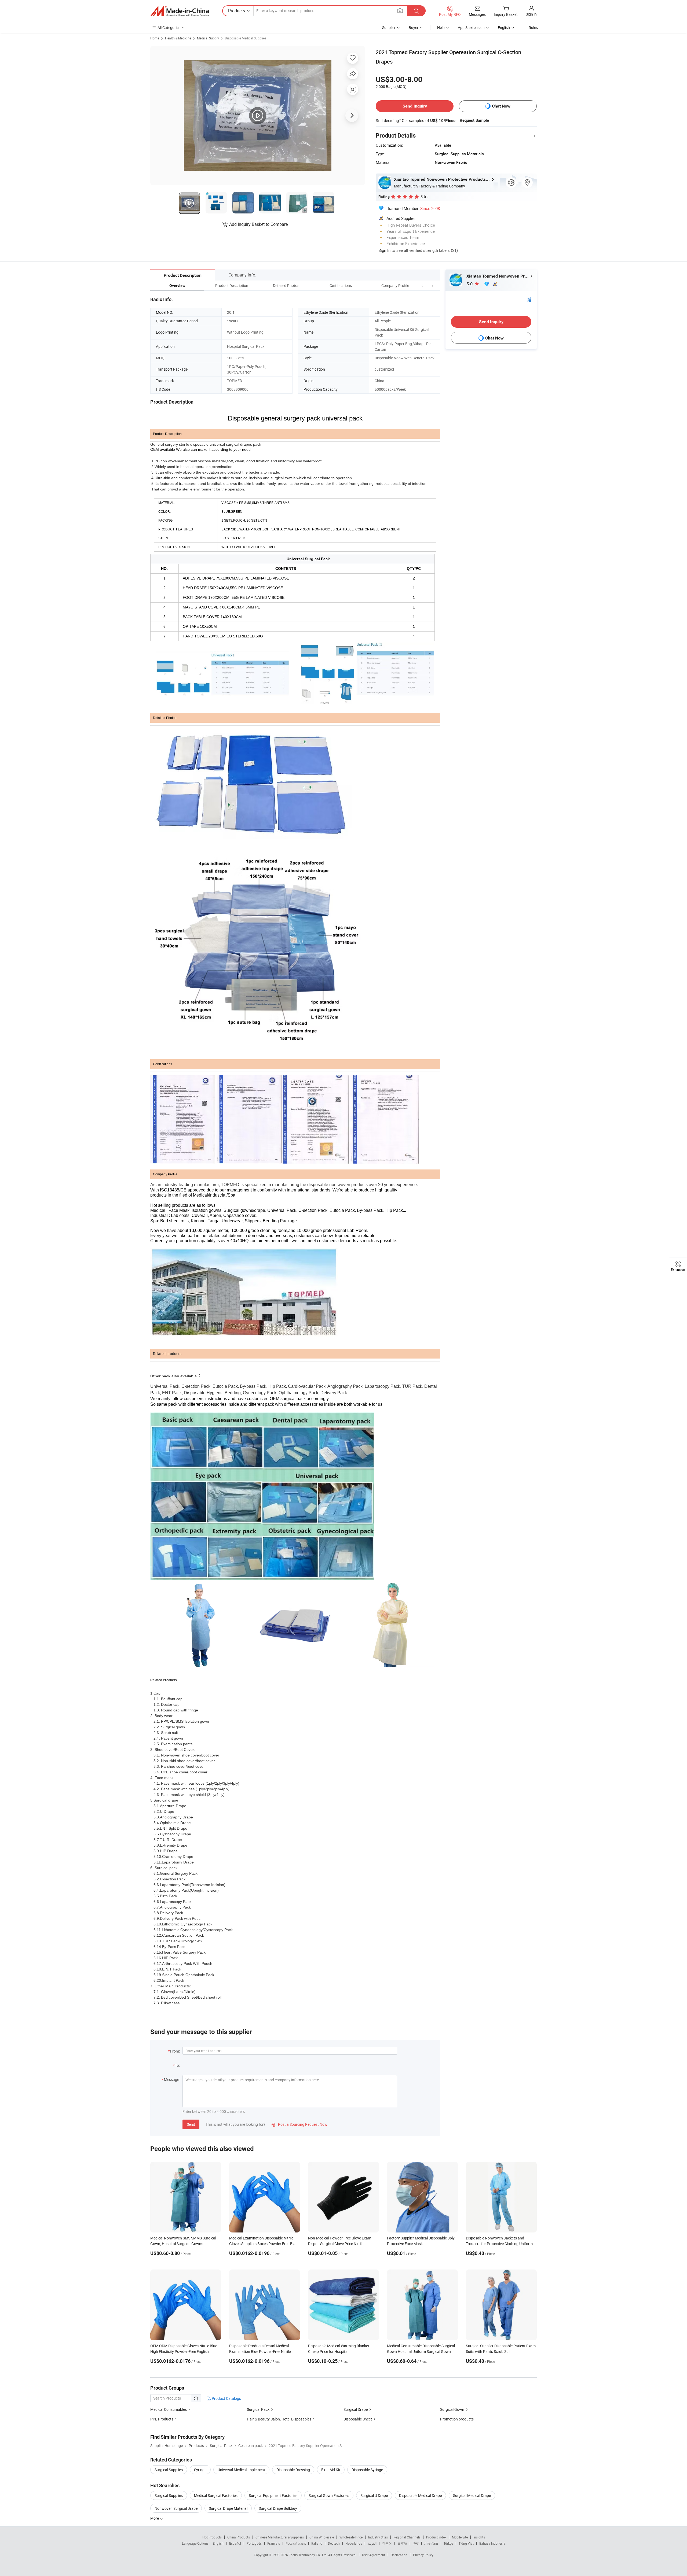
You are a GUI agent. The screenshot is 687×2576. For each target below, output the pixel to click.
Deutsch (334, 2543)
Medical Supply (208, 38)
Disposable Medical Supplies (246, 38)
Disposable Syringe (367, 2470)
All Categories (169, 27)
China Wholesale (322, 2537)
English (218, 2543)
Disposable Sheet (358, 2419)
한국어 (387, 2543)
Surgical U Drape (374, 2495)
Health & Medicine (178, 38)
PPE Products (162, 2419)
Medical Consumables (169, 2409)
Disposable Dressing (293, 2470)
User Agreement (374, 2555)
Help (441, 27)
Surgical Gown (452, 2409)
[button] (422, 285)
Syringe (200, 2470)
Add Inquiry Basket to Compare (258, 224)
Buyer (414, 27)
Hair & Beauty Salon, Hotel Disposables (279, 2419)
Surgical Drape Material (228, 2508)
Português (254, 2543)
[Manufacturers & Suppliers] (180, 11)
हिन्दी (416, 2543)
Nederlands (354, 2543)
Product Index (436, 2537)
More (155, 2518)
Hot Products (212, 2537)
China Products (239, 2537)
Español (235, 2543)
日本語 (402, 2543)
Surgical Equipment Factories (273, 2495)
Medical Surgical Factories (216, 2495)
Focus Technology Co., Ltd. (308, 2555)
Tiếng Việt (466, 2543)
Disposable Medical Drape (420, 2495)
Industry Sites (378, 2537)
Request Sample (474, 120)
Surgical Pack (258, 2409)
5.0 (470, 284)
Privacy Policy (423, 2555)
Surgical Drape (356, 2409)
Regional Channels (407, 2537)
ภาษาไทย (431, 2543)
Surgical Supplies (169, 2470)
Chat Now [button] (501, 106)
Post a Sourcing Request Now (299, 2124)
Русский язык (296, 2543)
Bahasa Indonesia (492, 2543)
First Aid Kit (331, 2470)
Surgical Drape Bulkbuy (278, 2508)
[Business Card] (529, 299)
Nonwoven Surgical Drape (176, 2508)
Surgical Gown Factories (329, 2495)
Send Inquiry (415, 106)
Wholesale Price (351, 2537)
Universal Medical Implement (241, 2470)
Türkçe (448, 2543)
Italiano (317, 2543)
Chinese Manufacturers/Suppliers (280, 2537)
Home (155, 38)
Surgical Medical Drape (472, 2495)
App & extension (471, 27)
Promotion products (457, 2419)
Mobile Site (460, 2537)
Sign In (384, 250)
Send (191, 2124)
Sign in (531, 14)
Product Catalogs (226, 2398)
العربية (372, 2543)
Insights (479, 2537)
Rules (533, 27)
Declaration (399, 2555)
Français (274, 2543)
